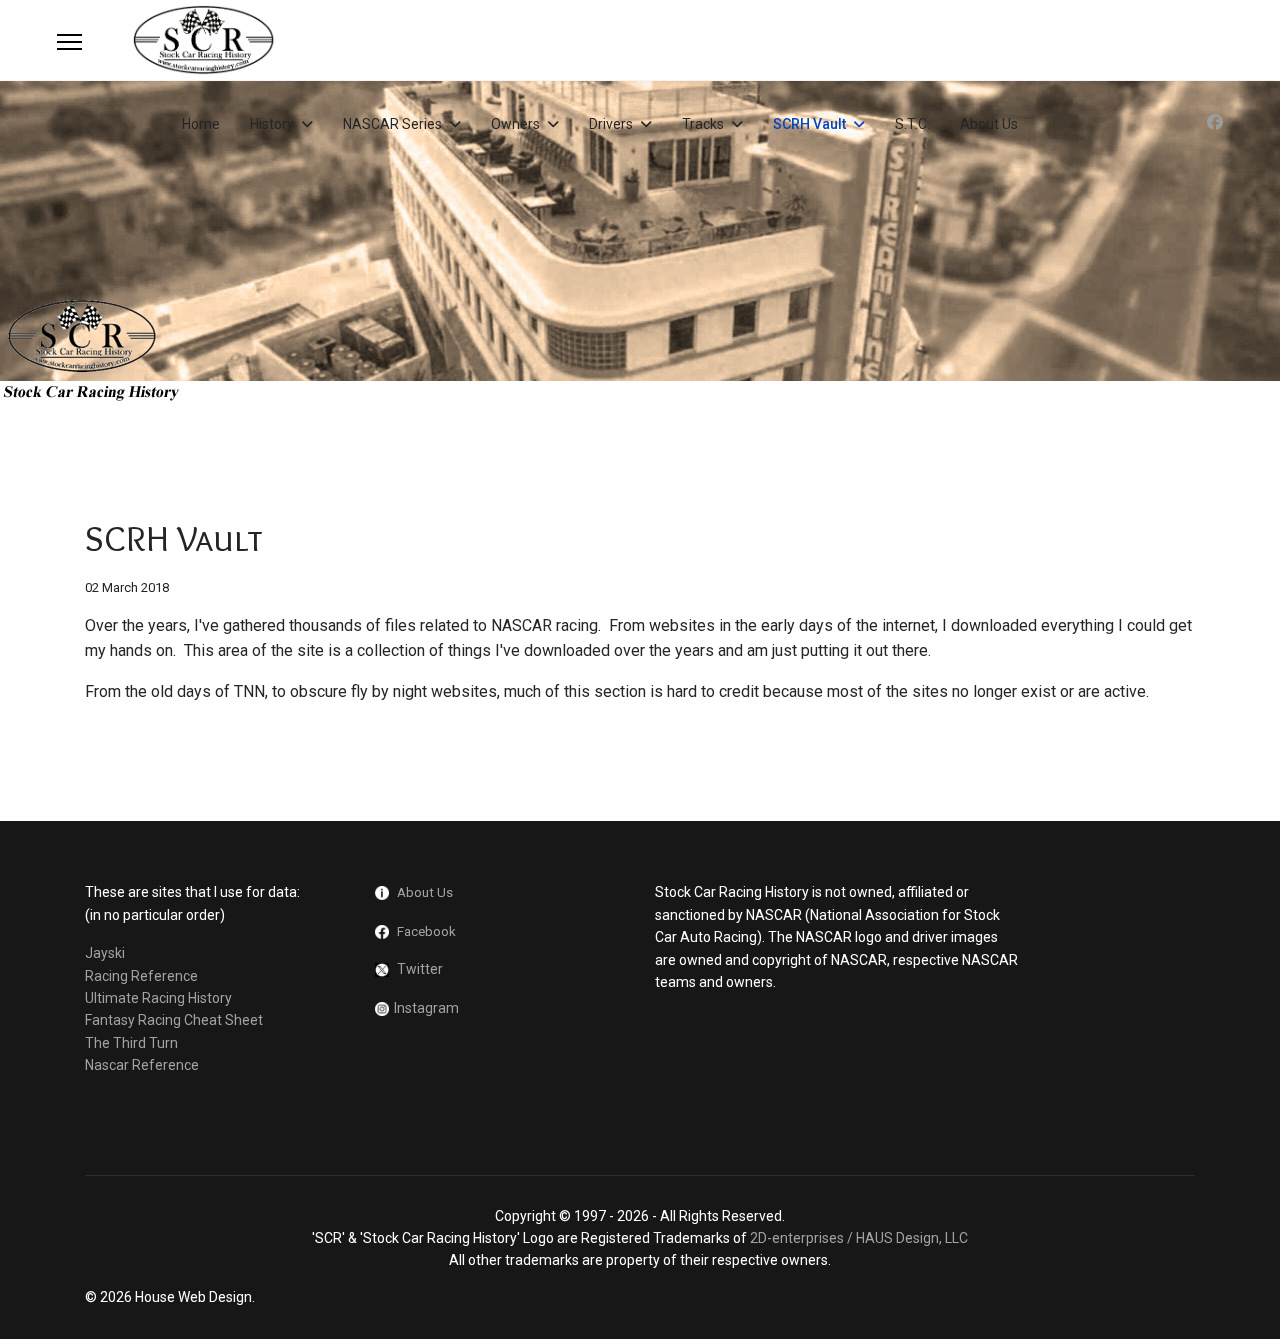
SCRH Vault (809, 124)
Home (201, 124)
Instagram (426, 1008)
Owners (515, 124)
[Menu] (69, 42)
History (272, 124)
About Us (989, 124)
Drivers (611, 124)
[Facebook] (1215, 122)
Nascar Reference (142, 1065)
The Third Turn (131, 1043)
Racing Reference (141, 976)
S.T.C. (912, 124)
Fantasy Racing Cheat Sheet (174, 1020)
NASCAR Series (392, 124)
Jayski (105, 953)
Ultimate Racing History (158, 998)
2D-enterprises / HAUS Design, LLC (859, 1238)
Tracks (703, 124)
